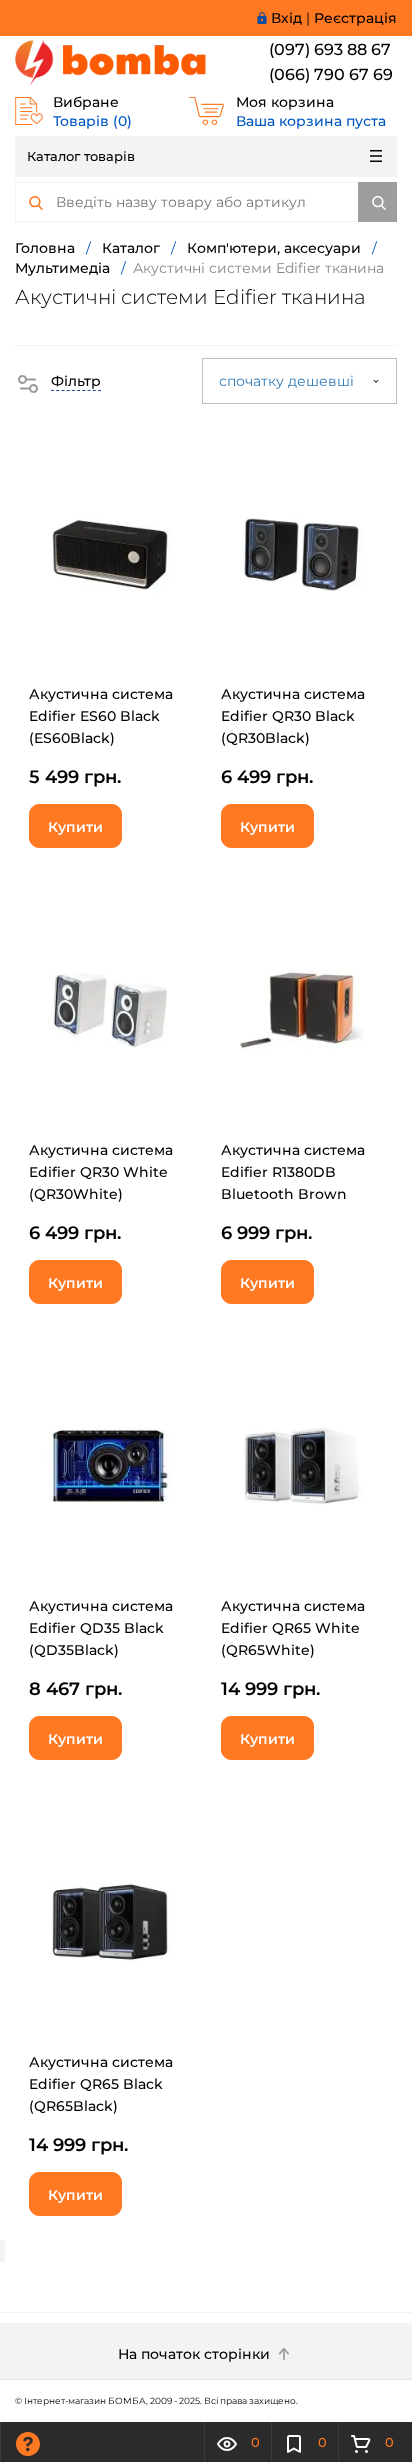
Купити (75, 827)
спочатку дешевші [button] (288, 381)
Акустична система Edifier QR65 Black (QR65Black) (101, 2084)
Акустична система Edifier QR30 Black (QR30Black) (293, 716)
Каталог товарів (81, 156)
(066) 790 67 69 (331, 74)
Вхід (286, 18)
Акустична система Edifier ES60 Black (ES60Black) (101, 716)
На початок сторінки (196, 2354)
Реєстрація (355, 18)
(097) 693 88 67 (330, 49)
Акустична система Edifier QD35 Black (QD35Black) (101, 1628)
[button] (58, 381)
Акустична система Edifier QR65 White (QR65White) (293, 1628)
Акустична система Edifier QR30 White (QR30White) (101, 1172)
